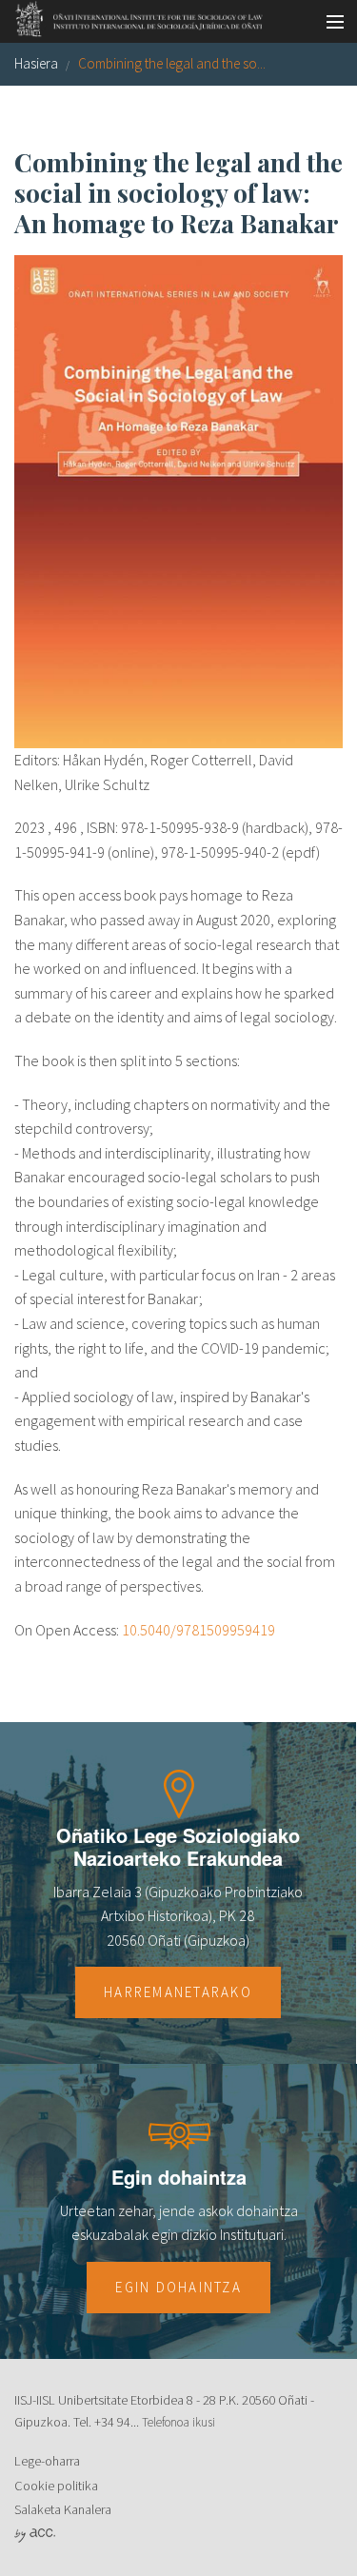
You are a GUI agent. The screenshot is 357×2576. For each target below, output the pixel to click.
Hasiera (36, 63)
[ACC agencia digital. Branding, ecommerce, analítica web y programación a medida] (35, 2534)
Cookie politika (56, 2486)
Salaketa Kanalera (63, 2509)
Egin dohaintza (178, 2287)
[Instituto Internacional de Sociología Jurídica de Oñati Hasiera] (133, 16)
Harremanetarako (178, 1992)
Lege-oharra (47, 2461)
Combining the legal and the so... (172, 63)
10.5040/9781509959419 (198, 1630)
